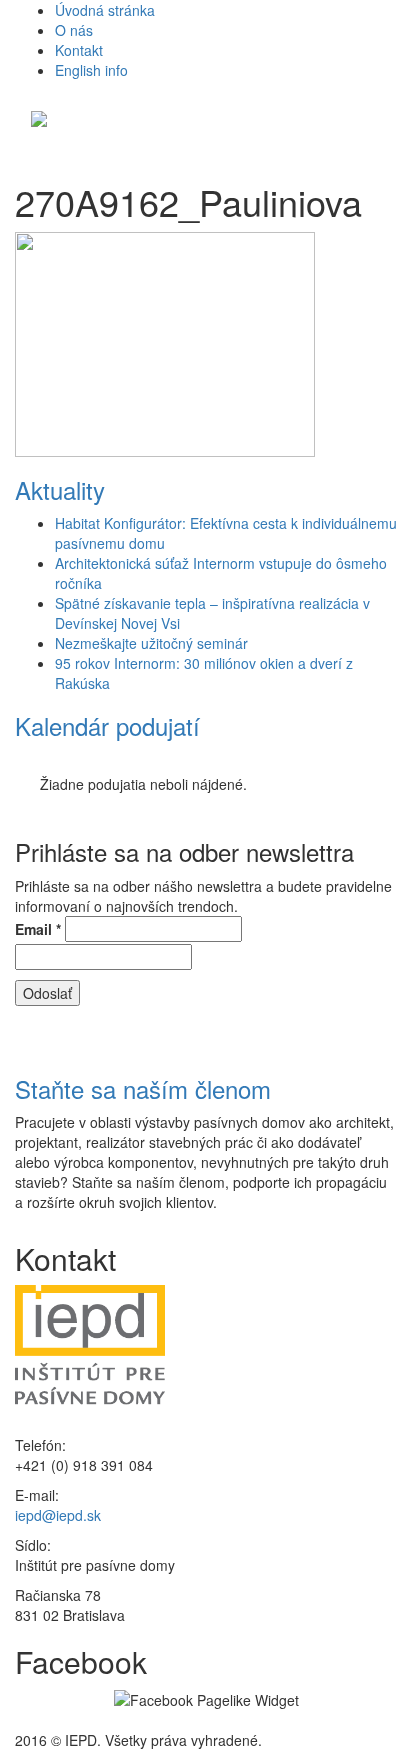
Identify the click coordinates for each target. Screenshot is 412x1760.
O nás (74, 30)
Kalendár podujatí (107, 725)
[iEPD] (39, 116)
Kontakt (79, 50)
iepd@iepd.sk (58, 1515)
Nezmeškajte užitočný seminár (151, 643)
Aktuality (60, 489)
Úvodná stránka (105, 10)
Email (38, 929)
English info (91, 70)
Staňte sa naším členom (143, 1088)
